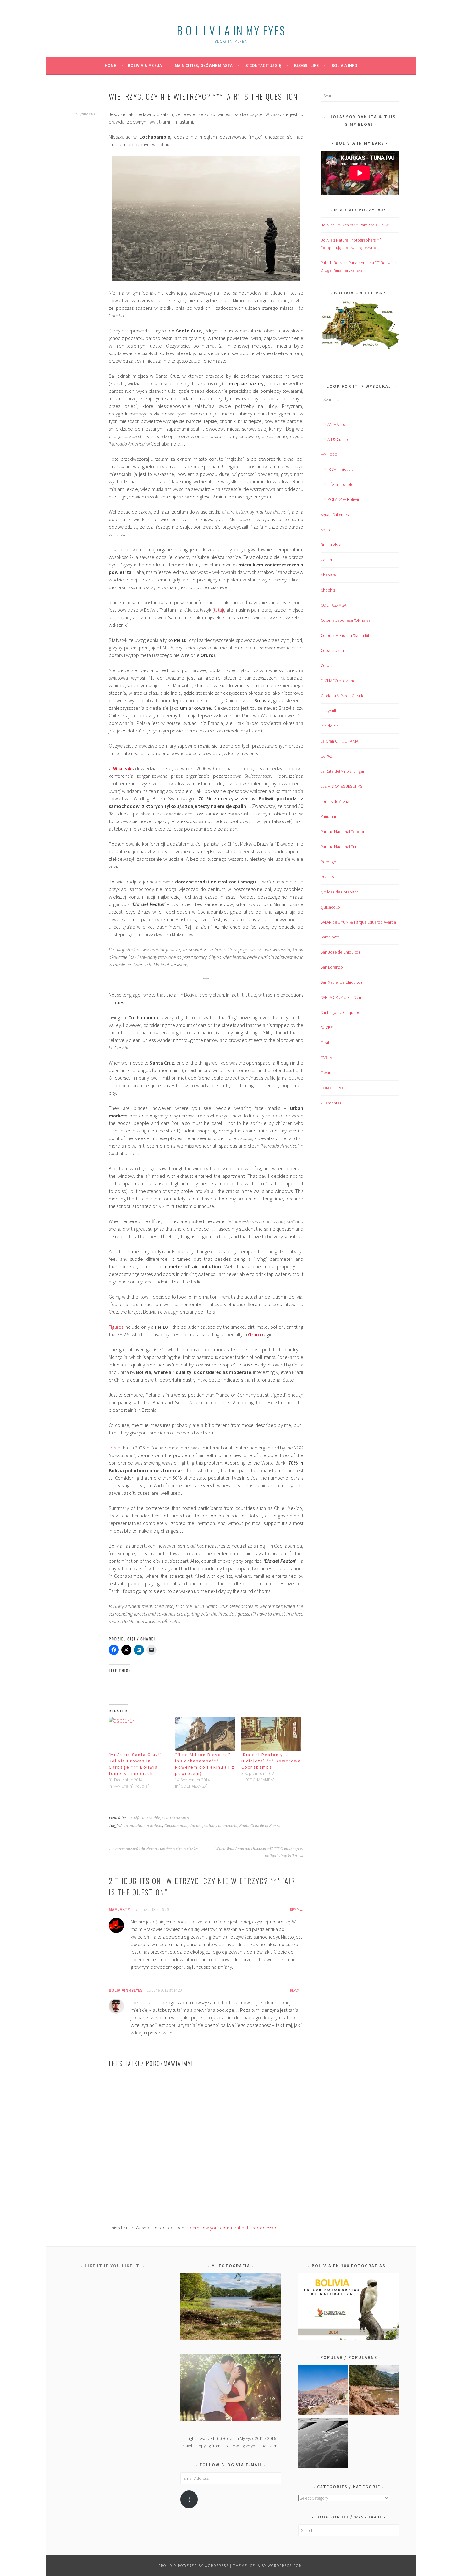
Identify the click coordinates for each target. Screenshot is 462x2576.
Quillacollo (330, 907)
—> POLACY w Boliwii (340, 499)
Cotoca (327, 665)
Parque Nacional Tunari (341, 847)
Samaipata (330, 937)
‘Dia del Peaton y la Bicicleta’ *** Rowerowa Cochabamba (271, 1761)
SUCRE (327, 1027)
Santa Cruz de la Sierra (260, 1826)
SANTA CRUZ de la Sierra (342, 997)
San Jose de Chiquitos (340, 952)
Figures (116, 1327)
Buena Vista (331, 545)
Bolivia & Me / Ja (145, 65)
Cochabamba (176, 1826)
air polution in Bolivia (143, 1826)
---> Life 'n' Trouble (143, 1818)
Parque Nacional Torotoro (344, 832)
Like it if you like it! (113, 2266)
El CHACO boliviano (338, 681)
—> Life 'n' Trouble (337, 484)
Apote (326, 530)
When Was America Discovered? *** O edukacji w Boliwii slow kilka (259, 1852)
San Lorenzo (332, 967)
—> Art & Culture (335, 439)
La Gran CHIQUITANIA (339, 741)
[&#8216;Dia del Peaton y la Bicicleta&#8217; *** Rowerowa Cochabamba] (271, 1734)
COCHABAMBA (175, 1818)
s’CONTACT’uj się (263, 65)
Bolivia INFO (344, 65)
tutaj (218, 610)
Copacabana (332, 650)
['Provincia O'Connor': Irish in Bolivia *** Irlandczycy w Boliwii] (374, 2391)
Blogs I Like (306, 65)
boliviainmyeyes (126, 1990)
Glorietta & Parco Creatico (344, 696)
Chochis (328, 590)
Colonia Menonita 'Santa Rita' (346, 635)
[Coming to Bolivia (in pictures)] (323, 2445)
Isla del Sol (330, 726)
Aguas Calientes (335, 515)
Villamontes (331, 1103)
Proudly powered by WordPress (194, 2565)
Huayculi (328, 711)
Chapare (328, 575)
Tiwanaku (329, 1073)
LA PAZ (327, 756)
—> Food (329, 454)
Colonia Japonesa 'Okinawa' (346, 620)
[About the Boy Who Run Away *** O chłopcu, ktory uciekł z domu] (323, 2391)
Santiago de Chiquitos (340, 1012)
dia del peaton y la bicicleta (214, 1826)
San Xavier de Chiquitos (341, 982)
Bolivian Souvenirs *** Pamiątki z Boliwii (356, 225)
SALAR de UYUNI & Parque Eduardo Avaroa (358, 922)
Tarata (326, 1043)
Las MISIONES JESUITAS (341, 786)
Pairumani (329, 816)
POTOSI (328, 877)
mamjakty (119, 1909)
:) (189, 2499)
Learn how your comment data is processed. (233, 2228)
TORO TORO (332, 1088)
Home (110, 65)
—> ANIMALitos (334, 424)
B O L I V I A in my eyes (231, 30)
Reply (294, 1909)
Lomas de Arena (335, 801)
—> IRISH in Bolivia (337, 469)
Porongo (328, 862)
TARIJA (326, 1058)
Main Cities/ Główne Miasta (204, 65)
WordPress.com (285, 2565)
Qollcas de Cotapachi (340, 892)
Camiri (326, 560)
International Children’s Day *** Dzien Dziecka (156, 1849)
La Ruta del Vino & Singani (343, 771)
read (115, 1448)
